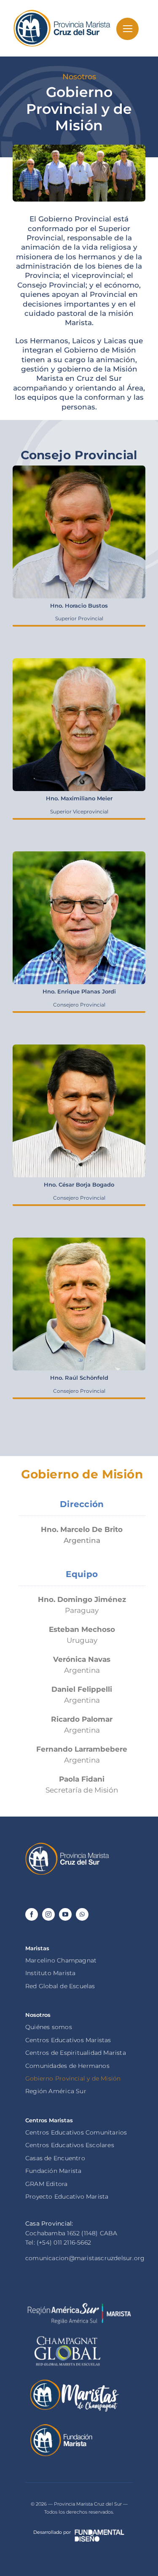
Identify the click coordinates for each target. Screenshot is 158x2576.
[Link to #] (127, 29)
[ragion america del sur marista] (79, 2306)
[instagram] (48, 1914)
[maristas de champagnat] (74, 2381)
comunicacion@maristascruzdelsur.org (85, 2258)
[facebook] (32, 1914)
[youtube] (65, 1914)
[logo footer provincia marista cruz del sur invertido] (67, 1845)
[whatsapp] (82, 1914)
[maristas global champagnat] (67, 2336)
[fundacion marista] (61, 2426)
